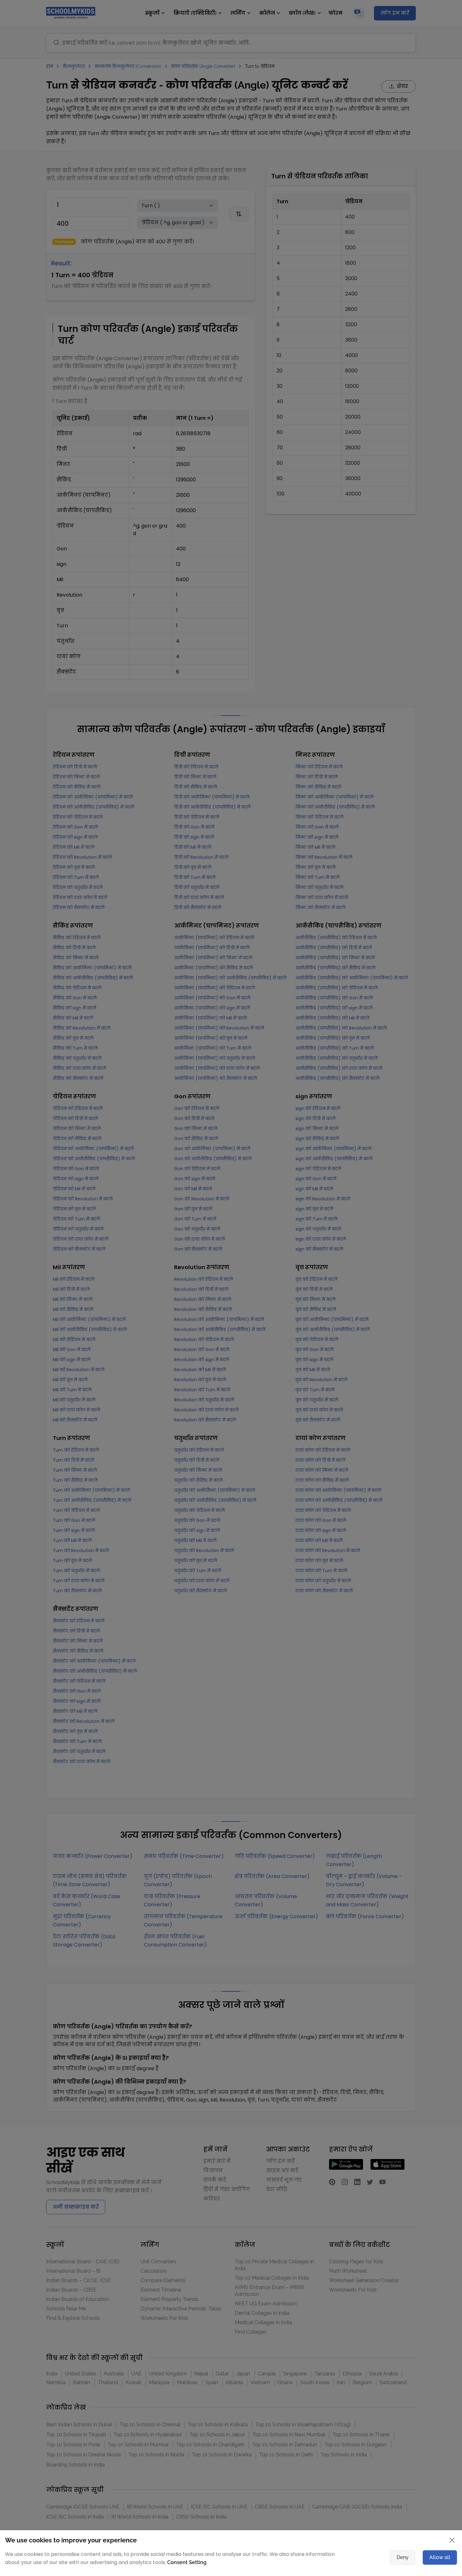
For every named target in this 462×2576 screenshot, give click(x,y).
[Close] (402, 1227)
